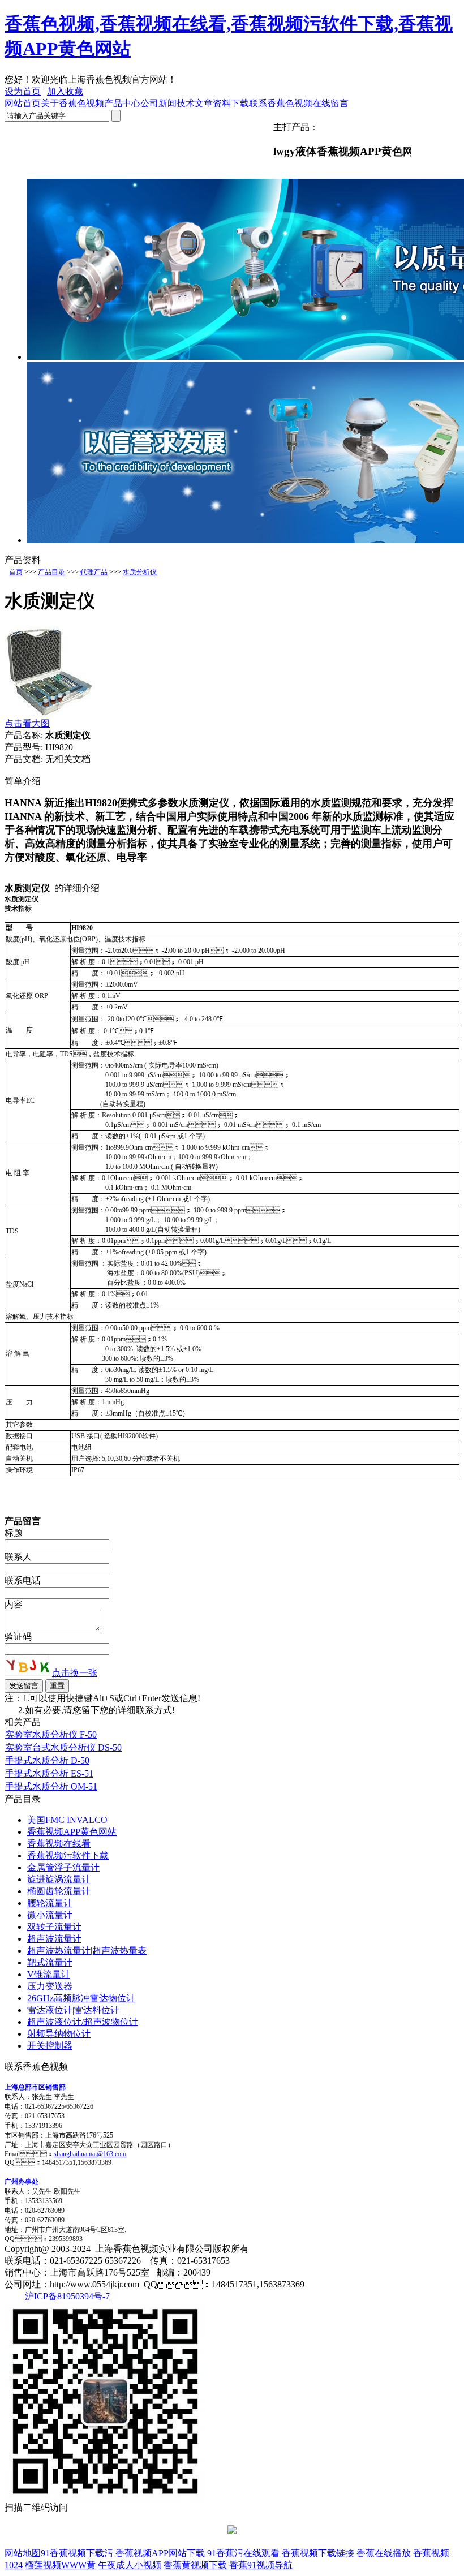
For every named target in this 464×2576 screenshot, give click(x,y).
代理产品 (94, 572)
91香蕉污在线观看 (243, 2553)
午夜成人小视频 (130, 2565)
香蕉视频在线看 (59, 1844)
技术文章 (195, 103)
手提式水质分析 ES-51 (49, 1773)
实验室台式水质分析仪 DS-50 (63, 1747)
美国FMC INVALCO (67, 1820)
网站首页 (23, 103)
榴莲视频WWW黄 (60, 2565)
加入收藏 (65, 91)
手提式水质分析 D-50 (47, 1760)
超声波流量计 (54, 1939)
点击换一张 (75, 1673)
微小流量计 (50, 1915)
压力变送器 (50, 1986)
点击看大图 (27, 723)
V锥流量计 (49, 1974)
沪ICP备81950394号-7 (67, 2296)
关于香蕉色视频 (72, 103)
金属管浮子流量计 (63, 1867)
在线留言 (330, 103)
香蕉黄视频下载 (195, 2565)
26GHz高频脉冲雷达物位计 (81, 1998)
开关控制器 (50, 2046)
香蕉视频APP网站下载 (160, 2553)
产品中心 (122, 103)
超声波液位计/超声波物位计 (83, 2022)
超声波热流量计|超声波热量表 (87, 1951)
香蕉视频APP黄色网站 (72, 1832)
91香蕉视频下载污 (77, 2553)
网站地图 (23, 2553)
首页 (16, 572)
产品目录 (51, 572)
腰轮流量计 (50, 1903)
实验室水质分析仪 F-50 (51, 1734)
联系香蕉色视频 (281, 103)
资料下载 (231, 103)
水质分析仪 (140, 572)
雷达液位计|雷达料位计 (73, 2010)
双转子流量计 (54, 1927)
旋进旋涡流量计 (59, 1879)
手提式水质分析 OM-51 (51, 1786)
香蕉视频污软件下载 (68, 1855)
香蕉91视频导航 (261, 2565)
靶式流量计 (50, 1962)
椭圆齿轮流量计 (59, 1891)
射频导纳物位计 (59, 2034)
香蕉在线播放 (384, 2553)
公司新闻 (158, 103)
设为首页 (23, 91)
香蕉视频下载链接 (318, 2553)
